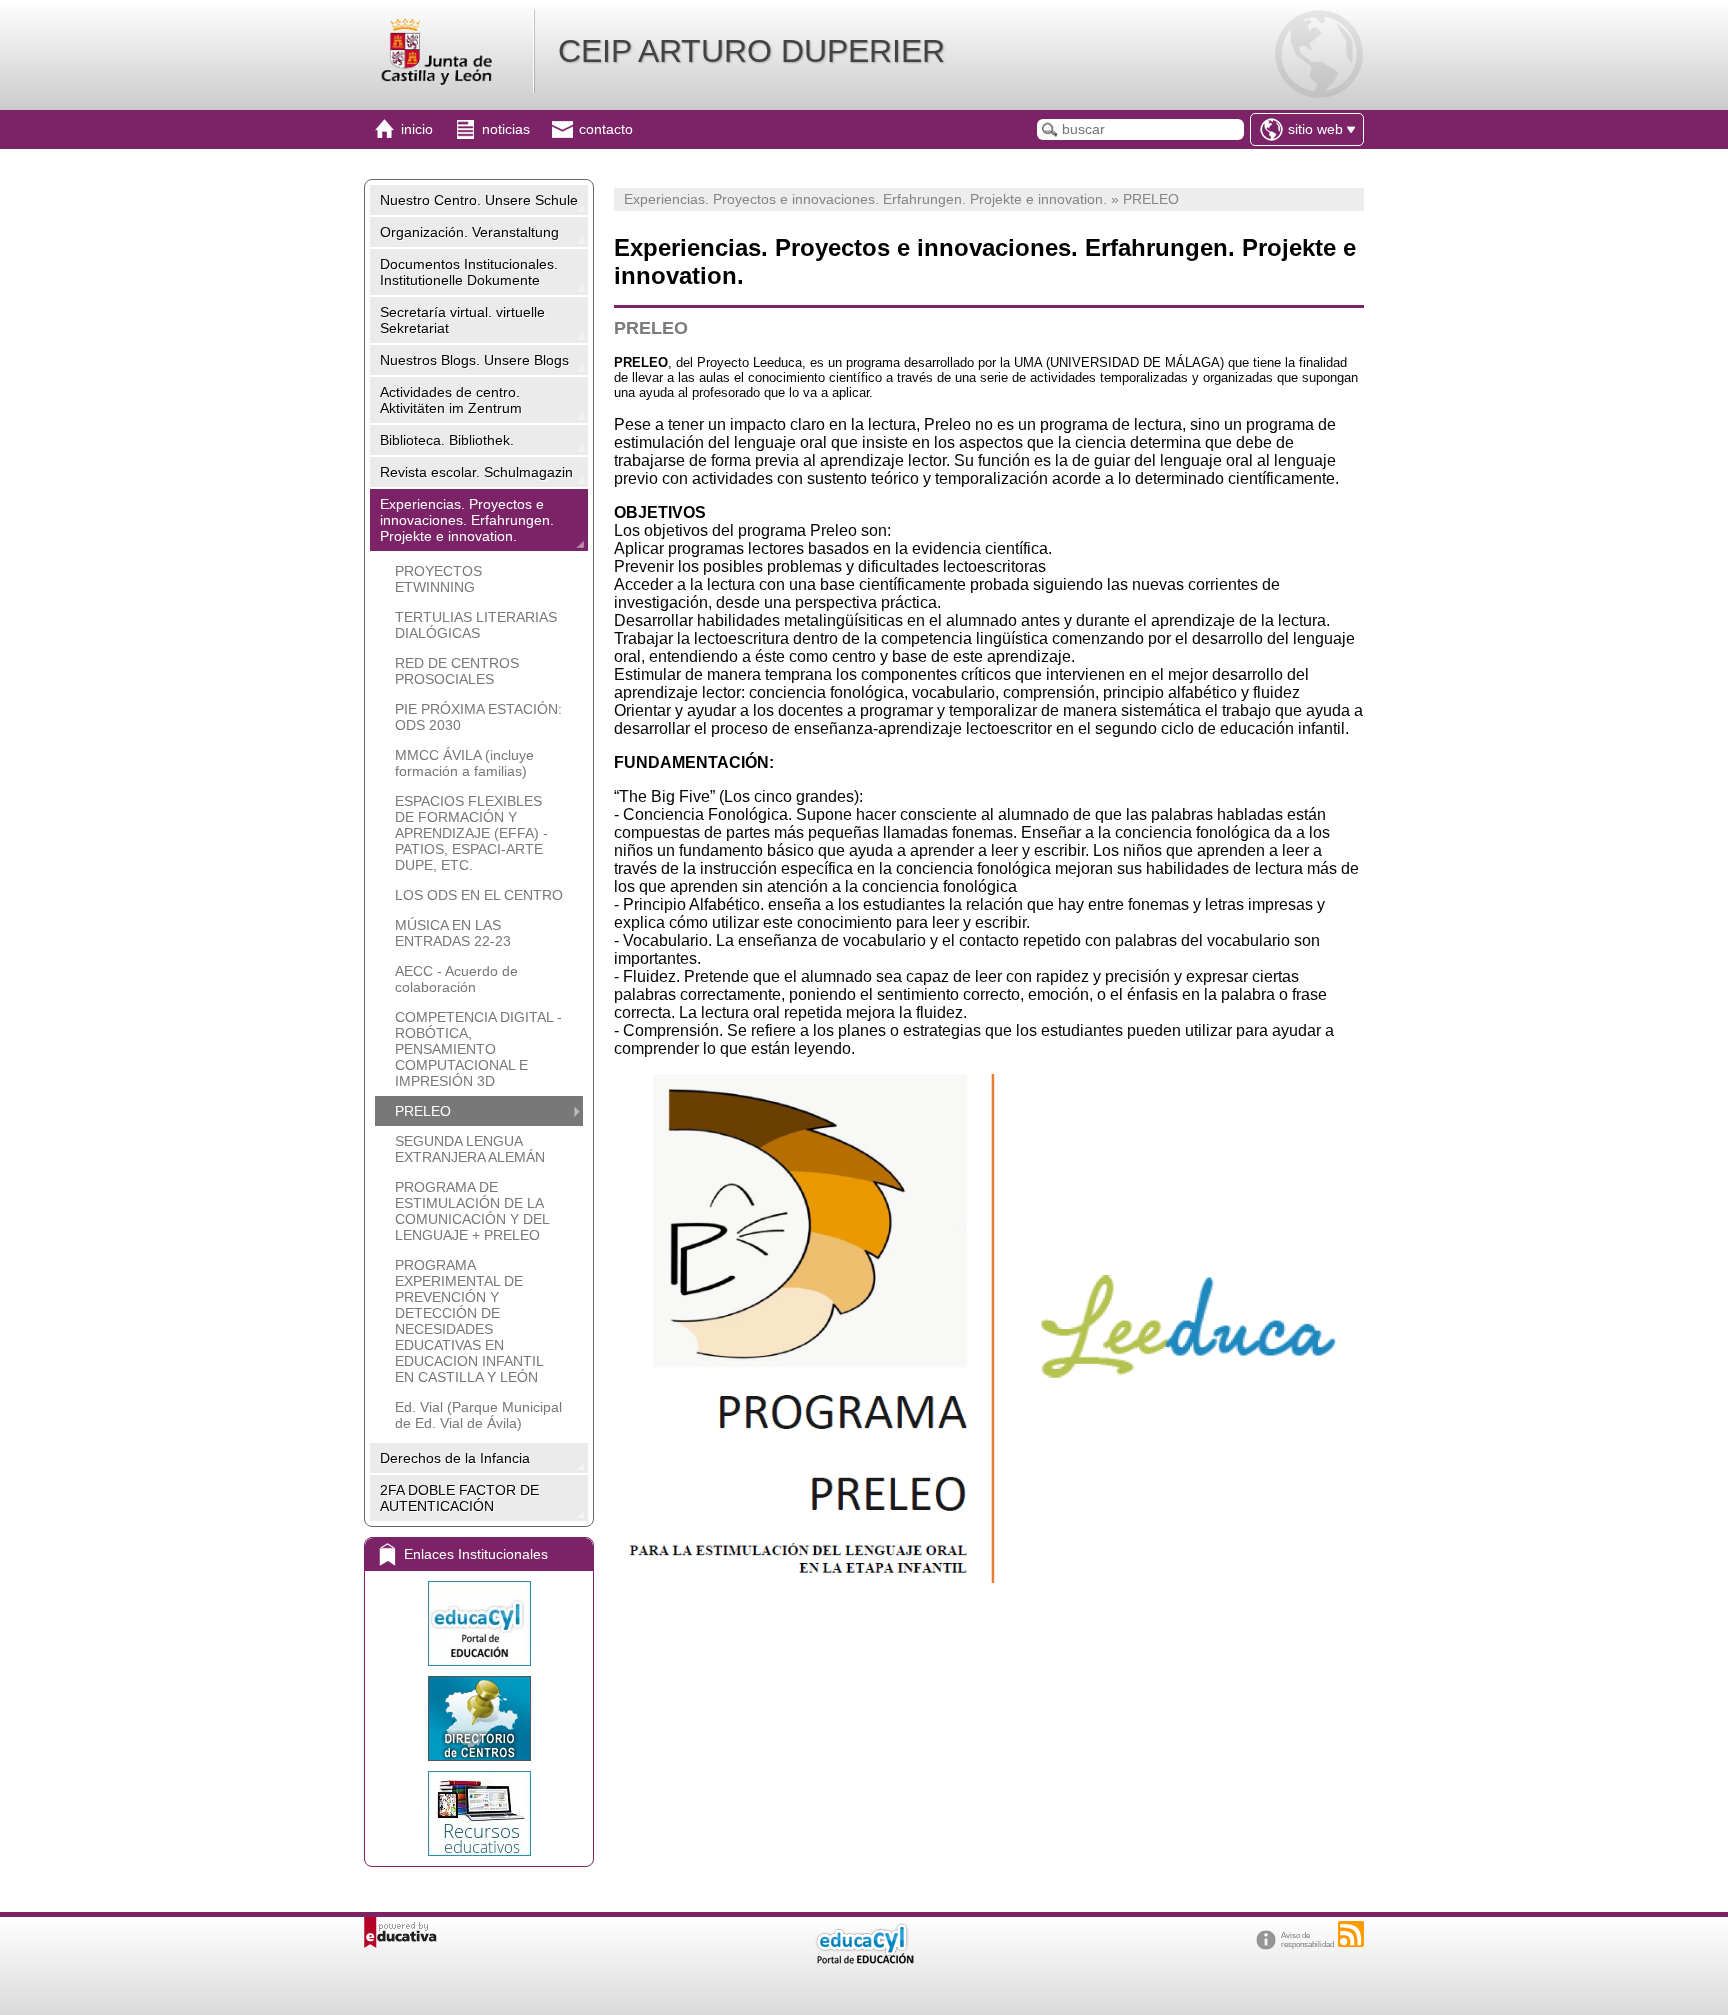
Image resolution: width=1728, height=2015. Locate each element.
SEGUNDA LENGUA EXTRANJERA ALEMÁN (470, 1149)
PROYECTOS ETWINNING (438, 579)
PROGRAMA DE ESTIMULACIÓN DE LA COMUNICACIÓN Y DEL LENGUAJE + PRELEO (472, 1211)
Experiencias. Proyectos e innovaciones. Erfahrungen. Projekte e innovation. (467, 520)
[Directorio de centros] (479, 1718)
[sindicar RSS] (1351, 1934)
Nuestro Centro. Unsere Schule (479, 200)
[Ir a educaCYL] (864, 1959)
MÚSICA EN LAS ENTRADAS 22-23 (453, 933)
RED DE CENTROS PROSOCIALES (457, 671)
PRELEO (423, 1111)
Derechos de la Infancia (455, 1458)
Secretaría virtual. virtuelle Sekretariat (462, 320)
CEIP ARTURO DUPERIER (751, 51)
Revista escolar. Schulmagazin (476, 472)
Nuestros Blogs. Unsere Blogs (474, 360)
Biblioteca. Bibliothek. (447, 440)
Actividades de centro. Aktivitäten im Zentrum (451, 400)
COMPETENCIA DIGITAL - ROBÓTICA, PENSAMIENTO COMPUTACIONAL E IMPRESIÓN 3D (478, 1049)
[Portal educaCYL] (479, 1623)
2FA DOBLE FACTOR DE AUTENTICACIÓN (459, 1498)
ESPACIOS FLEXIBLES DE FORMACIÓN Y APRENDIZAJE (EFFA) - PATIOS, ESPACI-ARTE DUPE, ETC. (471, 833)
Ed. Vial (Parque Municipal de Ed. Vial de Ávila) (478, 1415)
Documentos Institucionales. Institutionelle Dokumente (469, 272)
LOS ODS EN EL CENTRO (479, 895)
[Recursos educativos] (479, 1813)
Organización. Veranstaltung (469, 232)
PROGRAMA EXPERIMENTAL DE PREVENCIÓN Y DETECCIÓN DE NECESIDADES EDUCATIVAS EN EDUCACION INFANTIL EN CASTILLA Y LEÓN (469, 1321)
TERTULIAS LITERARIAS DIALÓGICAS (476, 625)
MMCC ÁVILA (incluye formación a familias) (464, 763)
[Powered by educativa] (400, 1932)
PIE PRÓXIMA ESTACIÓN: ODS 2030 (478, 717)
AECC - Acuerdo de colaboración (456, 979)
